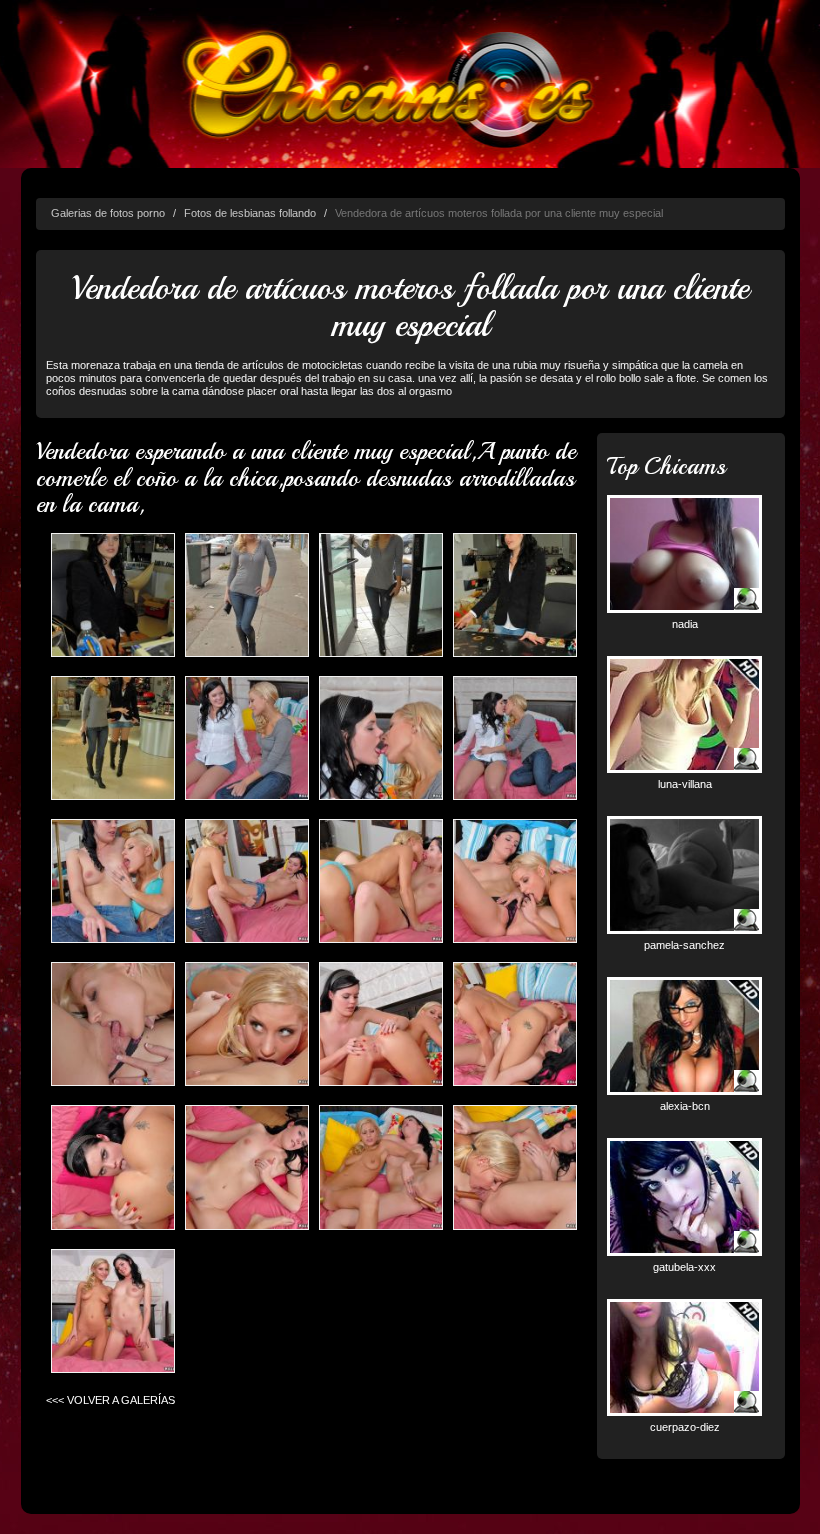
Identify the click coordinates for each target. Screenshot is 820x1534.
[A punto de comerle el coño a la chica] (515, 882)
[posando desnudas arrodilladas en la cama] (113, 1311)
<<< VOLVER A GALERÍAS (110, 1400)
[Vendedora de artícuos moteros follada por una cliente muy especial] (247, 595)
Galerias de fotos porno (108, 213)
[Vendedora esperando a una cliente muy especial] (113, 595)
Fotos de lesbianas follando (250, 213)
